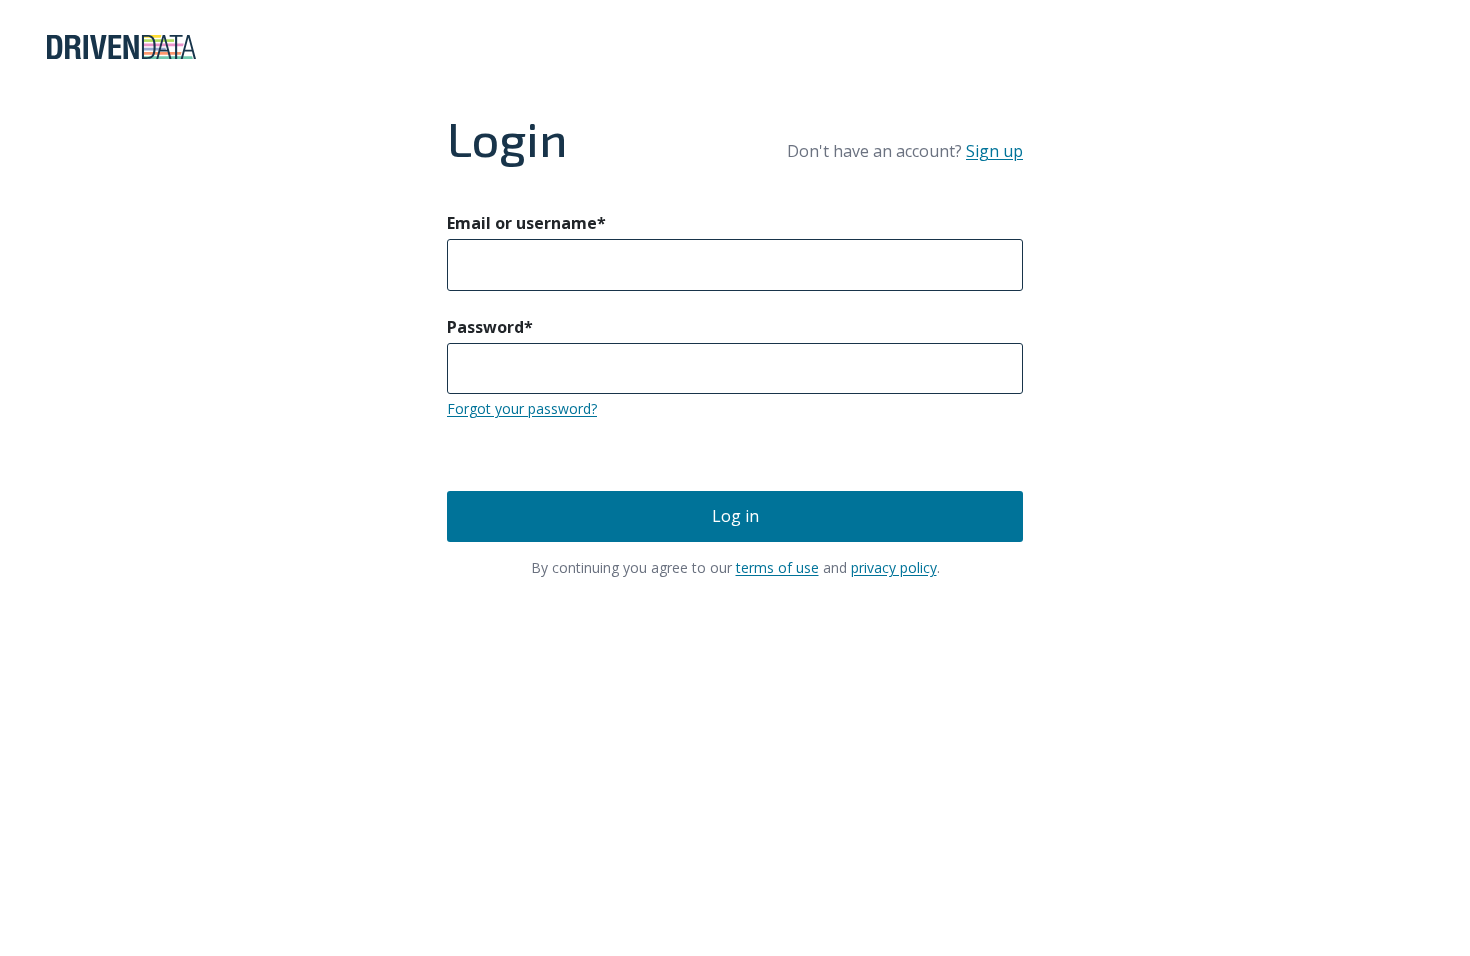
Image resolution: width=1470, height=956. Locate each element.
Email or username (526, 223)
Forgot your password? (522, 408)
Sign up (994, 151)
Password (490, 327)
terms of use (777, 567)
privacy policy (894, 567)
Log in (735, 516)
